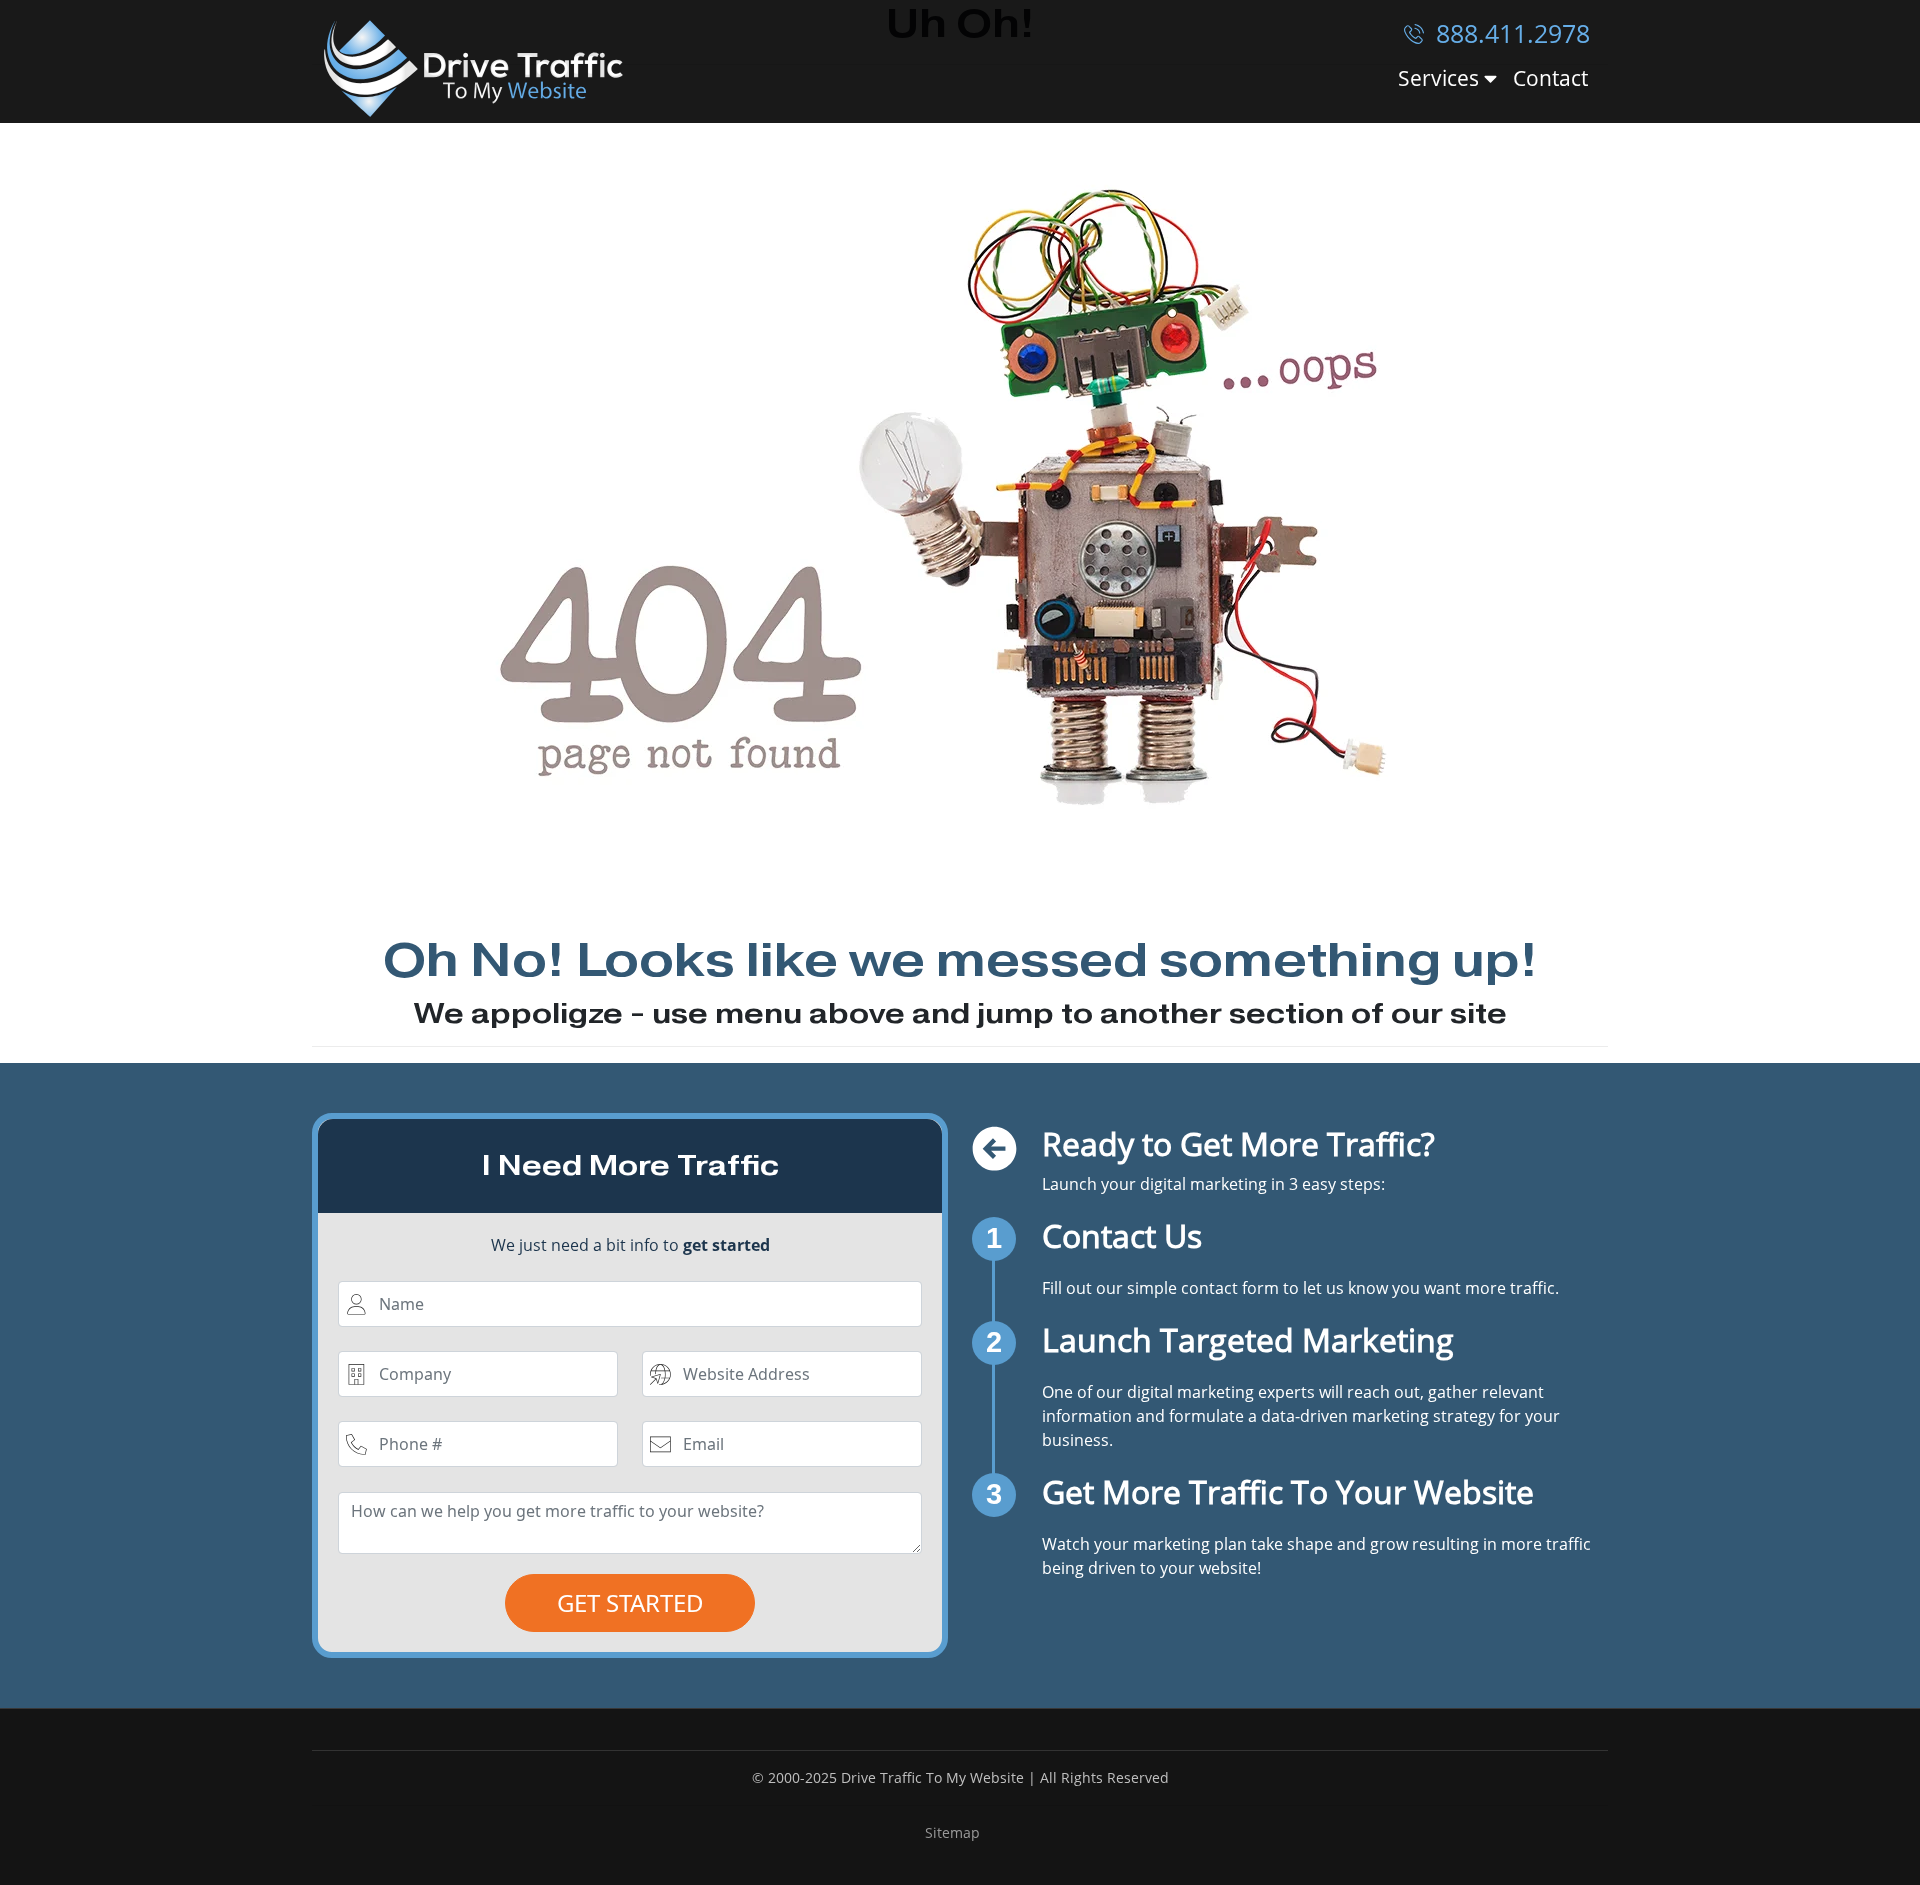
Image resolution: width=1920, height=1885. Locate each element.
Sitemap (952, 1832)
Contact (1550, 78)
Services (1441, 79)
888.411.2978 (1509, 33)
